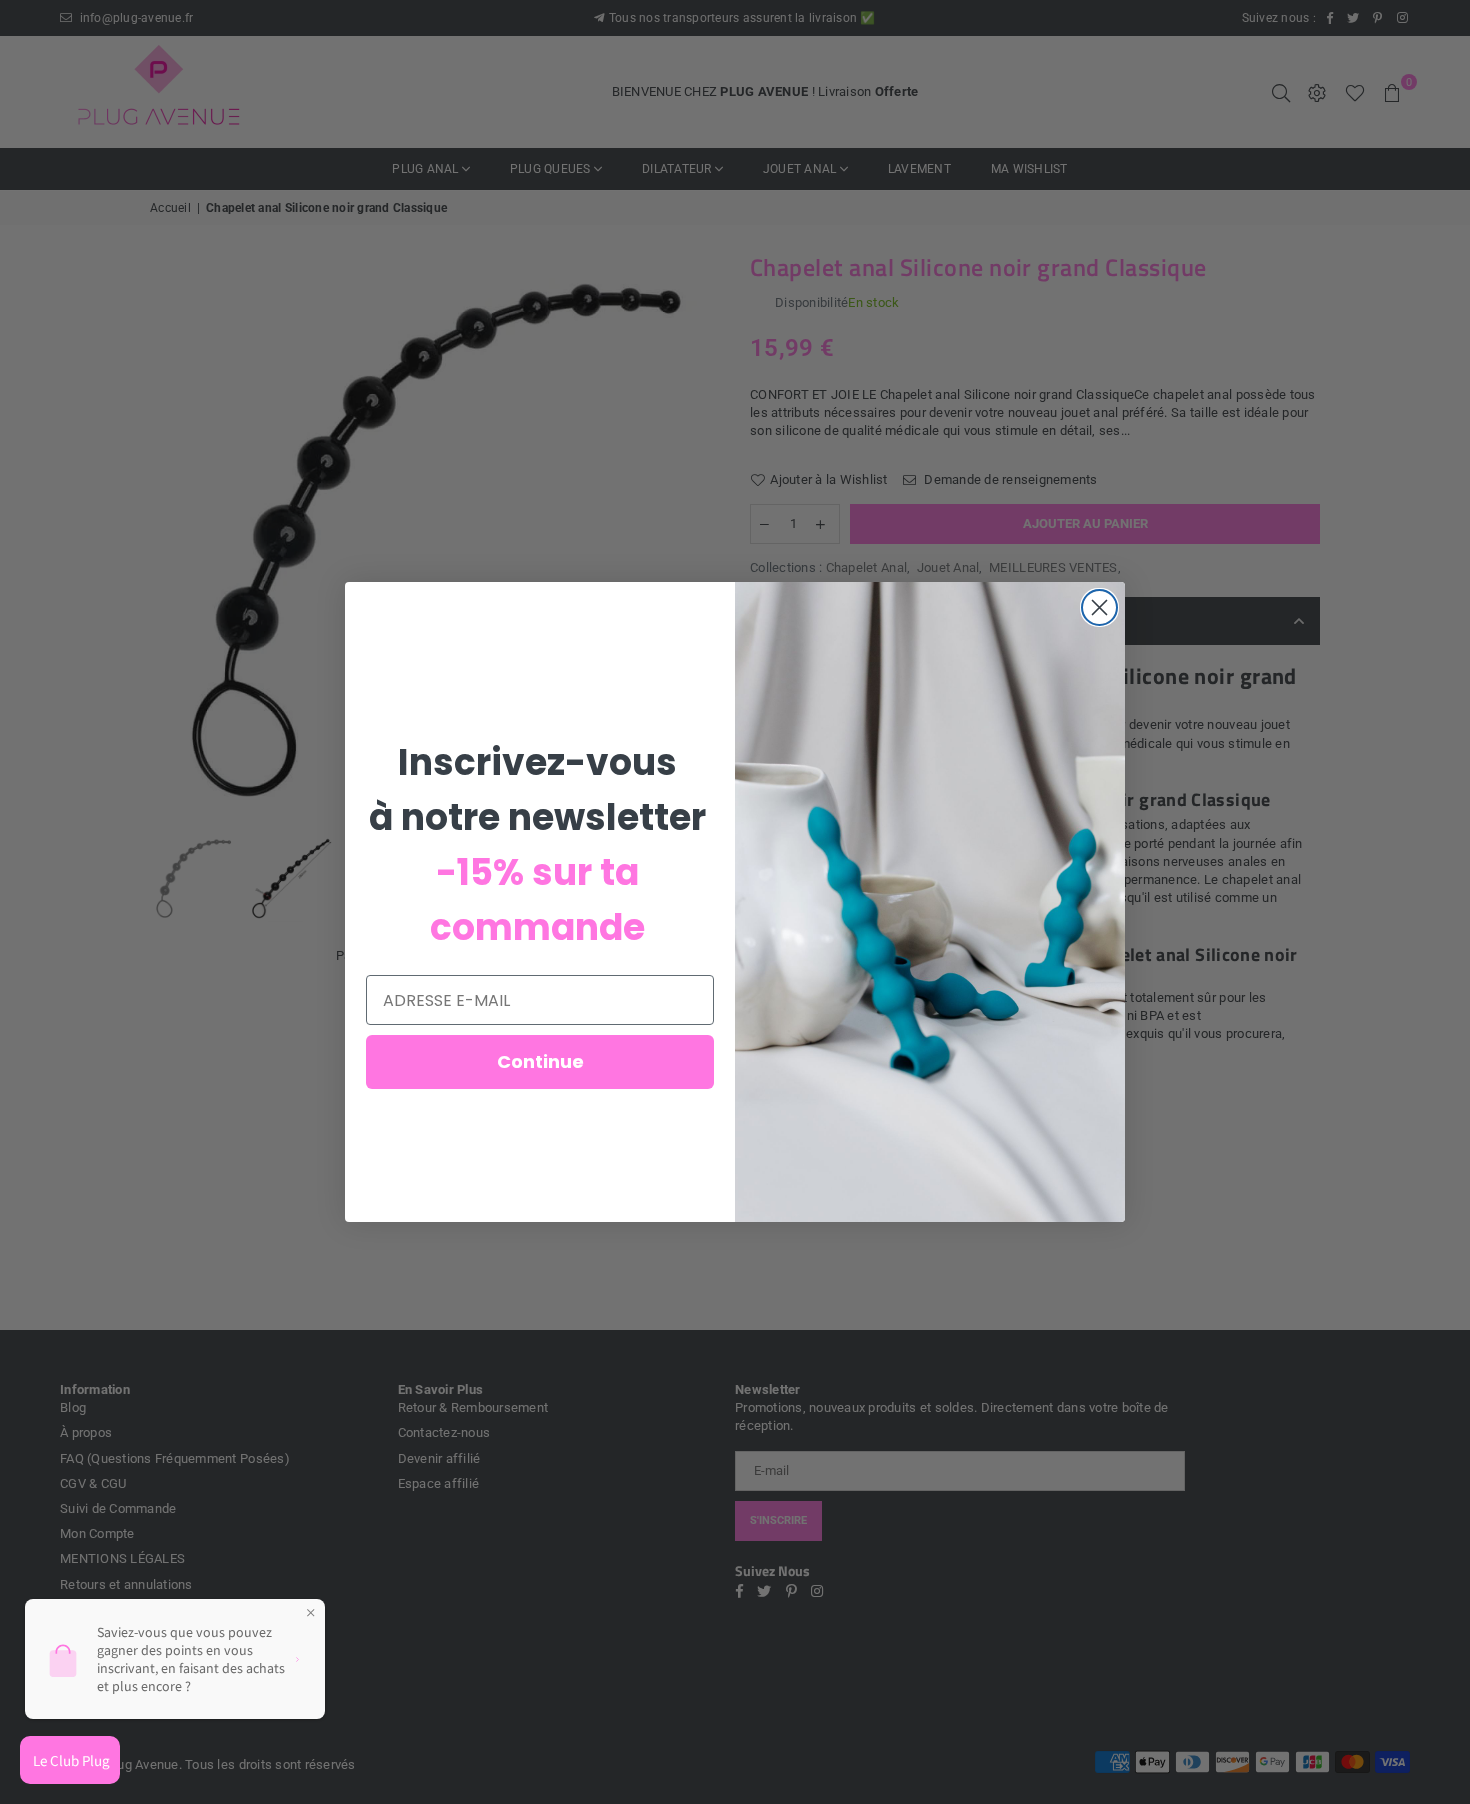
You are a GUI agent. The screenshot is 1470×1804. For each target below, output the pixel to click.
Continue (540, 1061)
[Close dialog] (1099, 607)
